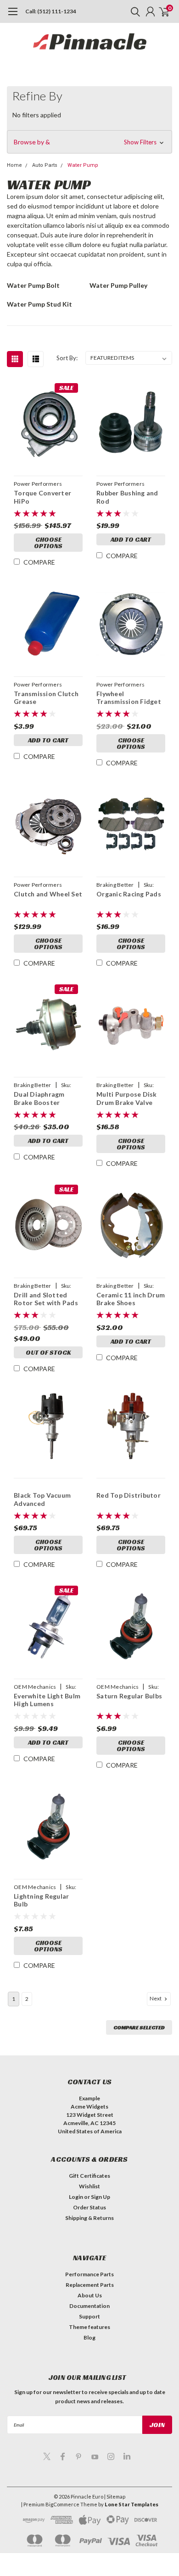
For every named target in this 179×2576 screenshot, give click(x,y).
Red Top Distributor (129, 1495)
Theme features (89, 2327)
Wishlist (89, 2186)
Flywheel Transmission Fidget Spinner (129, 698)
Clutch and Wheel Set (48, 894)
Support (89, 2316)
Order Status (89, 2207)
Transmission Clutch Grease (46, 698)
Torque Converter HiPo (42, 497)
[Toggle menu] (13, 16)
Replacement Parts (90, 2285)
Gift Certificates (89, 2176)
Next (156, 1998)
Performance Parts (89, 2274)
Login (76, 2197)
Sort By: (67, 358)
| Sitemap (115, 2496)
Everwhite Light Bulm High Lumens (47, 1700)
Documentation (89, 2306)
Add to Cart (131, 539)
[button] (89, 142)
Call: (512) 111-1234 (51, 11)
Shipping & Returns (89, 2218)
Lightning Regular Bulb (41, 1900)
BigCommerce (62, 2504)
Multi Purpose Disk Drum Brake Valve (127, 1098)
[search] (133, 11)
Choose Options (48, 543)
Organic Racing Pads (129, 894)
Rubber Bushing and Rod (127, 497)
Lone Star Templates (131, 2504)
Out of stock (48, 1352)
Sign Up (101, 2197)
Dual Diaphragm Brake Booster (39, 1098)
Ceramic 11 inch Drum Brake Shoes (131, 1299)
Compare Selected (139, 2027)
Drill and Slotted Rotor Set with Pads (46, 1299)
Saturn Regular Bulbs (129, 1696)
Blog (89, 2337)
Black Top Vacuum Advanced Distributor (42, 1499)
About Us (90, 2295)
